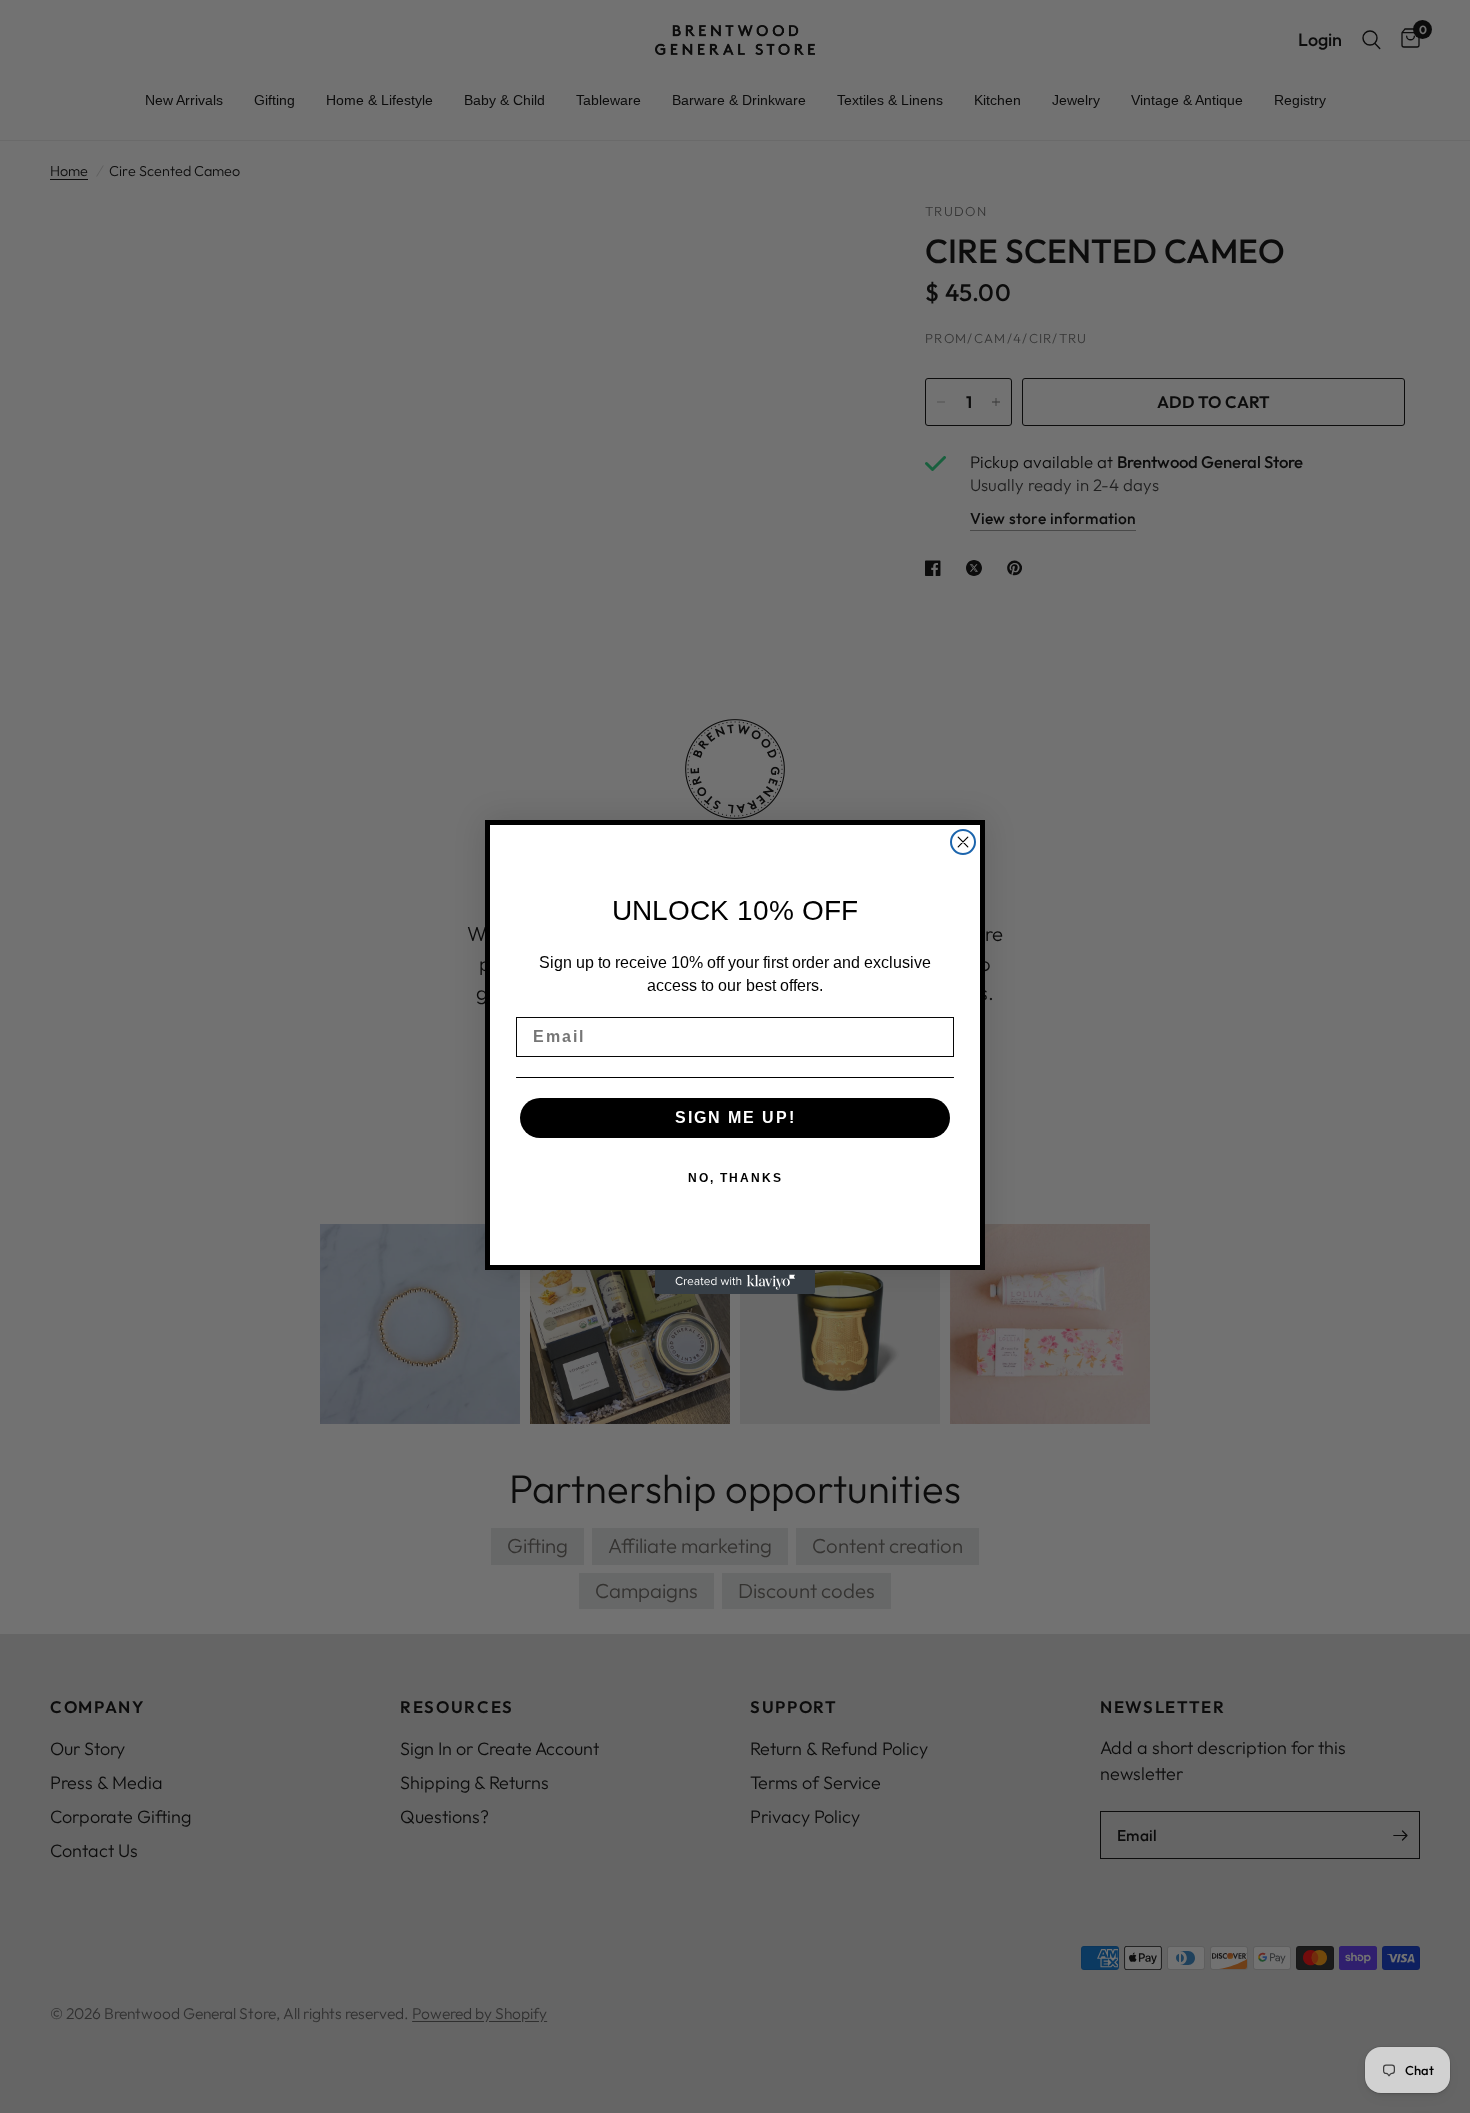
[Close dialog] (963, 842)
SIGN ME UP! (735, 1117)
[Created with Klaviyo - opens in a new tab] (735, 1282)
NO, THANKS (735, 1178)
